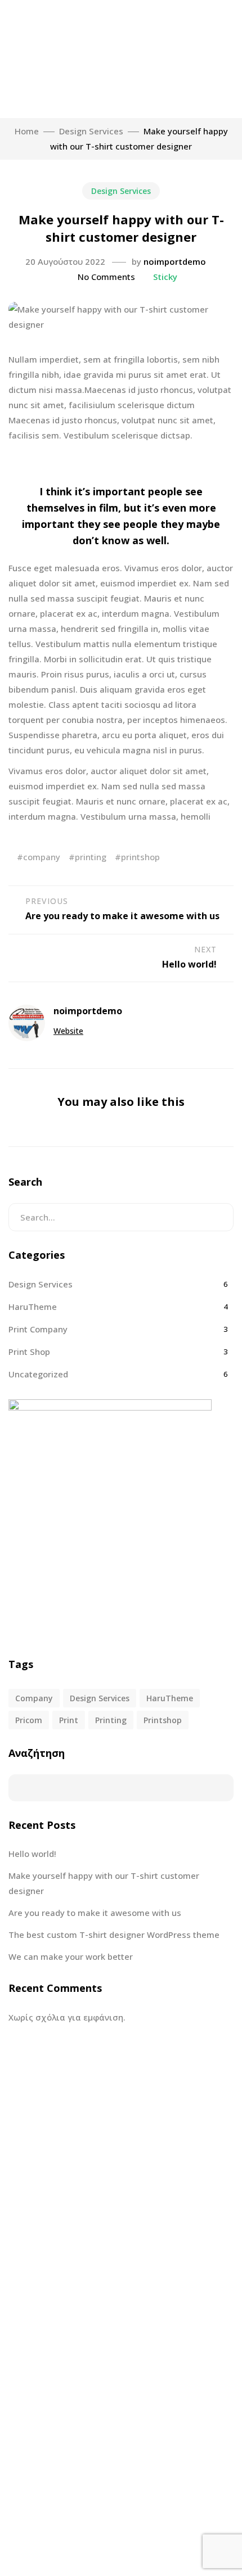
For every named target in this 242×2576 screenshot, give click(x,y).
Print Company (38, 1329)
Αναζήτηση (37, 1753)
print (69, 1720)
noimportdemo (175, 261)
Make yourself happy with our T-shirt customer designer (104, 1883)
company (42, 857)
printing (91, 857)
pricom (29, 1720)
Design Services (121, 191)
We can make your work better (71, 1956)
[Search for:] (121, 1217)
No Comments (106, 277)
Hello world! (32, 1854)
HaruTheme (33, 1307)
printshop (140, 857)
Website (68, 1031)
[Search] (216, 1217)
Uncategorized (38, 1374)
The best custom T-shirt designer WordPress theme (114, 1935)
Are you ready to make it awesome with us (95, 1913)
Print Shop (29, 1352)
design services (100, 1698)
